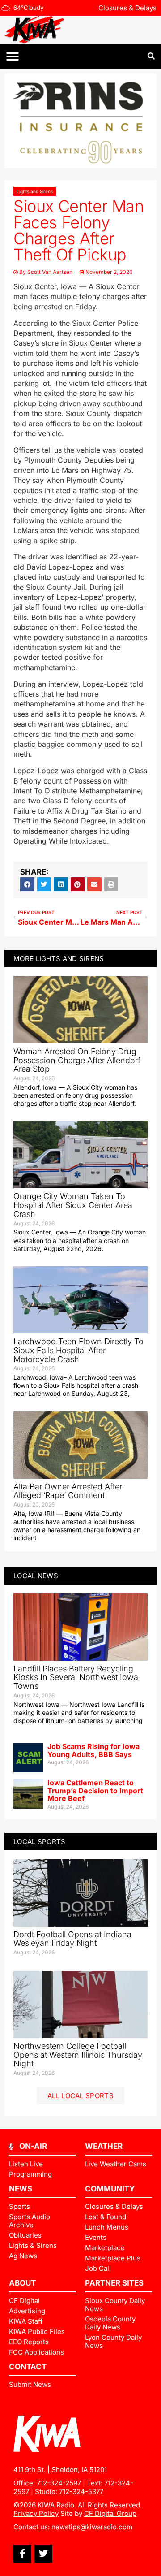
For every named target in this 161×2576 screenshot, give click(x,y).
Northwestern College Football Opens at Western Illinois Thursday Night (78, 2055)
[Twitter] (43, 2554)
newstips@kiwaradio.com (92, 2527)
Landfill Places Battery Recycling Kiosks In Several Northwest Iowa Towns (76, 1678)
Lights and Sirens (35, 191)
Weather (104, 2146)
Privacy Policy (36, 2513)
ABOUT (22, 2283)
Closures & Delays (127, 8)
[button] (12, 56)
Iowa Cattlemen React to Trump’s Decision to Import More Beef (95, 1790)
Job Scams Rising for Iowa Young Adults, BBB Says (93, 1750)
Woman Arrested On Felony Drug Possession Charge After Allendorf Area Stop (77, 1060)
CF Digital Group (110, 2513)
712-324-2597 (59, 2483)
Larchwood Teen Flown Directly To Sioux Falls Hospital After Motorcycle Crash (78, 1350)
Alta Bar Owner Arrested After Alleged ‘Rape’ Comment (68, 1491)
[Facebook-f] (22, 2554)
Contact (28, 2367)
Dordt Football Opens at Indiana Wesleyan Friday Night (72, 1939)
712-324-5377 (81, 2492)
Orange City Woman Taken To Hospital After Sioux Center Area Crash (73, 1205)
